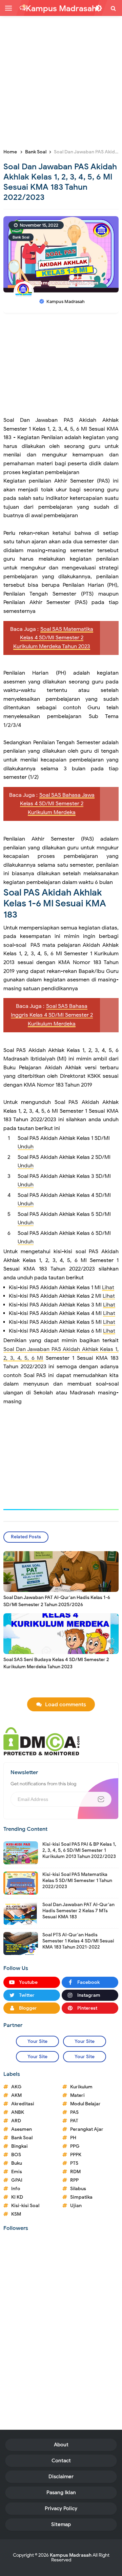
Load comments (66, 1705)
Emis (17, 2172)
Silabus (78, 2189)
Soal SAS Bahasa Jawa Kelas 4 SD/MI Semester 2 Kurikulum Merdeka (57, 804)
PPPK (76, 2155)
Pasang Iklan (61, 2493)
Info (16, 2189)
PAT (74, 2121)
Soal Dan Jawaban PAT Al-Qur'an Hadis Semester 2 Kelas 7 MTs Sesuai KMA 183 (78, 1911)
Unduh (26, 1147)
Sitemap (61, 2524)
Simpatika (81, 2197)
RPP (74, 2180)
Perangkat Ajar (87, 2129)
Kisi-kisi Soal (25, 2206)
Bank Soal (21, 237)
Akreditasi (23, 2104)
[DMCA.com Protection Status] (42, 1741)
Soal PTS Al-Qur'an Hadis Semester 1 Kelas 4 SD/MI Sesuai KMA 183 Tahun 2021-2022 (78, 1941)
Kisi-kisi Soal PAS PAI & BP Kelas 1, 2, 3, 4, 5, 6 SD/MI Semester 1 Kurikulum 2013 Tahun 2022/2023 (79, 1850)
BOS (16, 2155)
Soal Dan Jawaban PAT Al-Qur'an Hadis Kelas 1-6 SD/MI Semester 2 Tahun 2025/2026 (57, 1601)
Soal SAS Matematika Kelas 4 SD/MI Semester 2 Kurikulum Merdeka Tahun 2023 (53, 638)
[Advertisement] (61, 81)
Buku (17, 2163)
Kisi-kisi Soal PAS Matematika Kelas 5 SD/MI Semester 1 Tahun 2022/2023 (77, 1881)
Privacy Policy (61, 2508)
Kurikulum (81, 2087)
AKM (16, 2095)
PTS (74, 2163)
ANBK (18, 2112)
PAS (74, 2112)
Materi (77, 2095)
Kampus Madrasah (71, 2555)
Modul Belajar (85, 2104)
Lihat (108, 1287)
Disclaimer (61, 2477)
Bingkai (19, 2146)
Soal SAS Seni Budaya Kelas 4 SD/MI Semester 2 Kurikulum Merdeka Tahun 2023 (56, 1663)
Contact (61, 2461)
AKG (16, 2087)
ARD (16, 2121)
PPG (75, 2146)
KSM (16, 2214)
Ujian (76, 2206)
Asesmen (22, 2129)
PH (73, 2138)
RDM (75, 2172)
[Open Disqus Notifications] (23, 8)
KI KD (17, 2197)
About (61, 2445)
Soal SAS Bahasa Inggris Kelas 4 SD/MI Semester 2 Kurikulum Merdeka (52, 1015)
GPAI (17, 2180)
